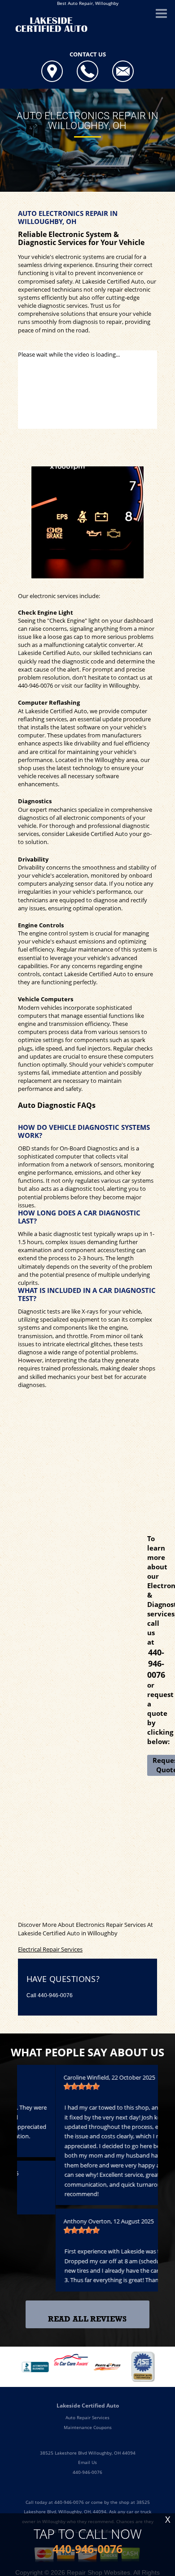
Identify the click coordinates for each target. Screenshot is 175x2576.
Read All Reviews (87, 2319)
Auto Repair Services (87, 2417)
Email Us (87, 2462)
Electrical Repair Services (50, 1949)
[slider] (43, 2086)
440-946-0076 (35, 685)
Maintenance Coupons (88, 2427)
